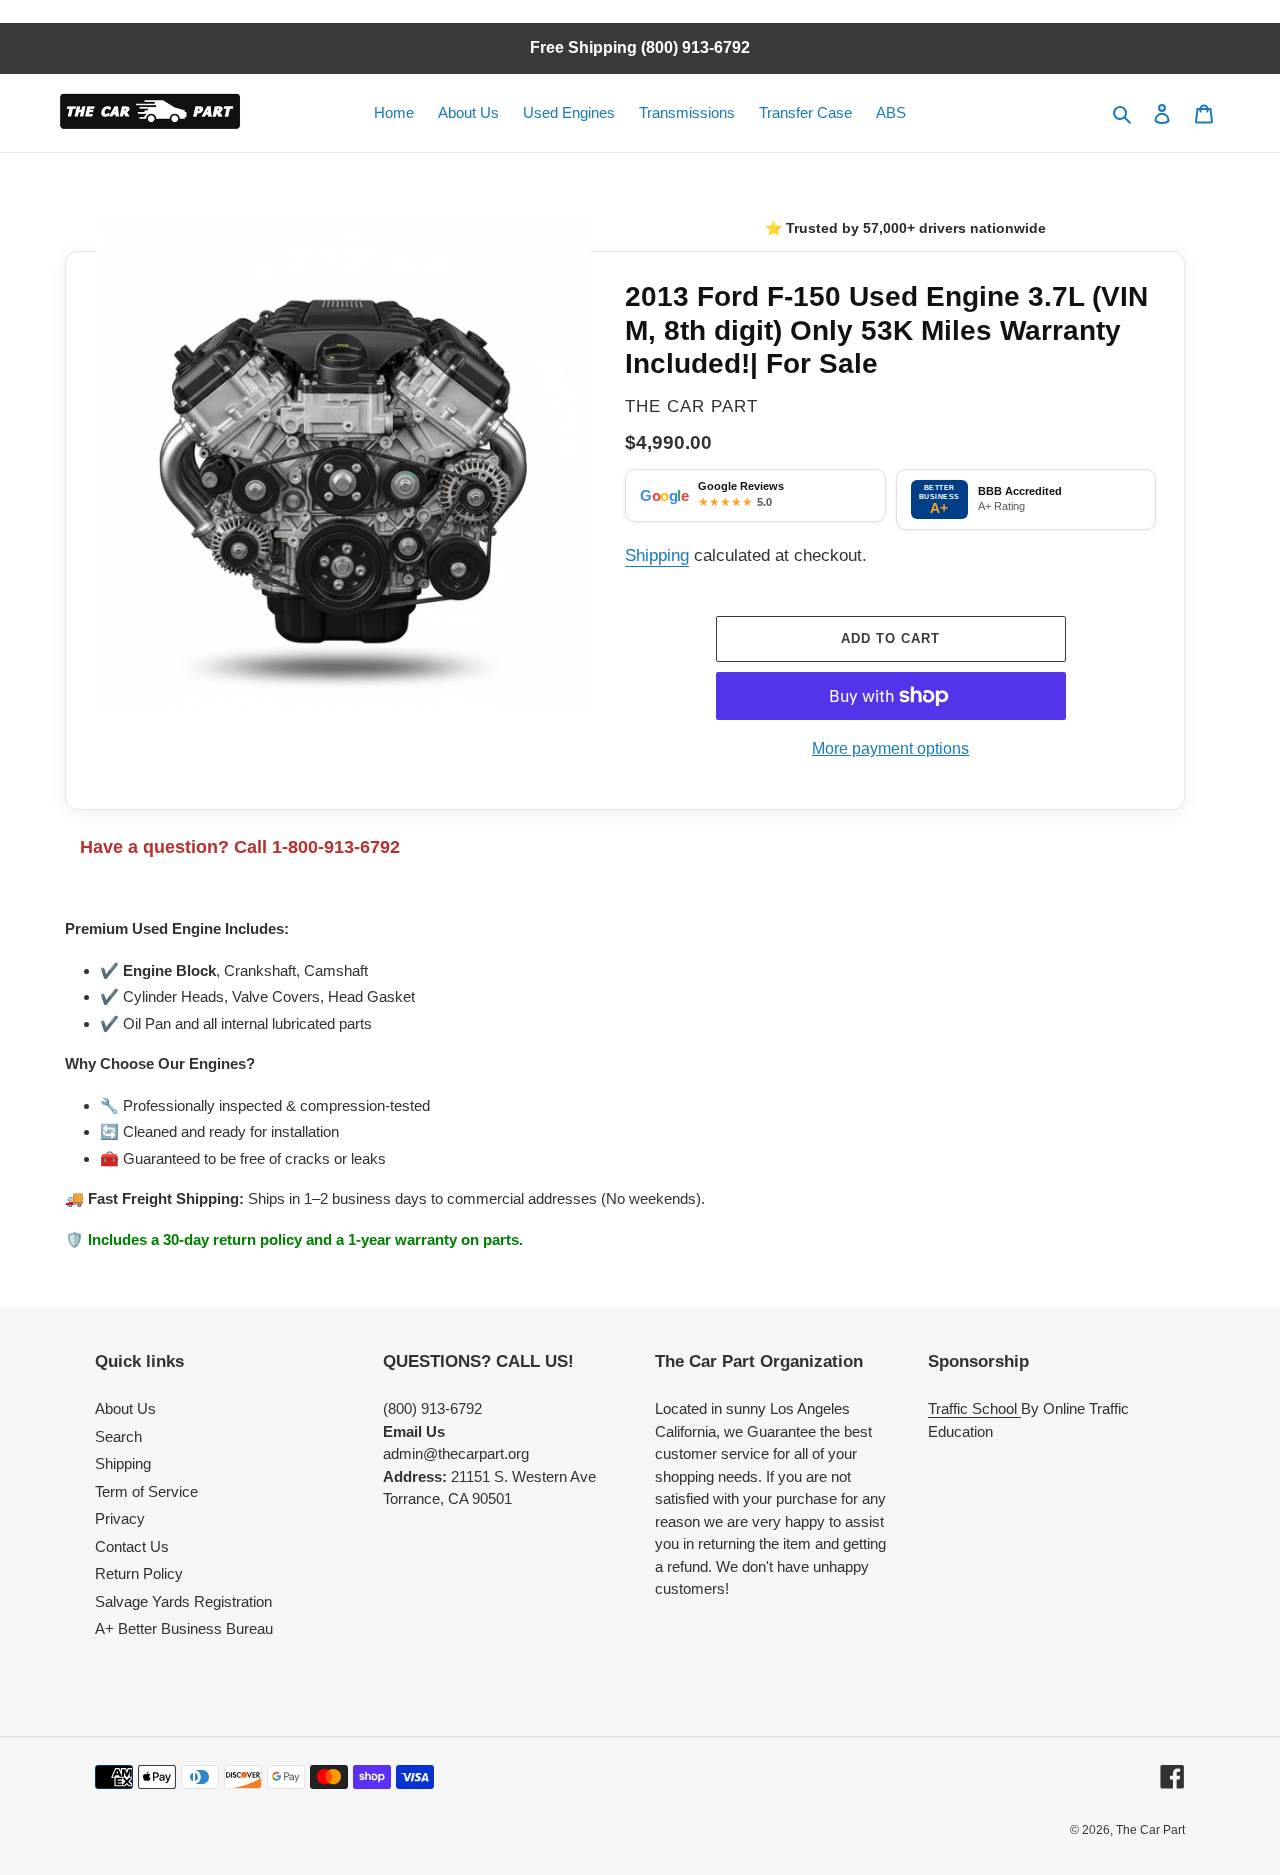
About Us (125, 1408)
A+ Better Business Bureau (184, 1628)
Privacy (120, 1518)
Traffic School (974, 1408)
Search (118, 1436)
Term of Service (146, 1491)
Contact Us (132, 1546)
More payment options (890, 748)
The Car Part (1150, 1830)
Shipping (657, 555)
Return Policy (139, 1573)
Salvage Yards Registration (183, 1601)
